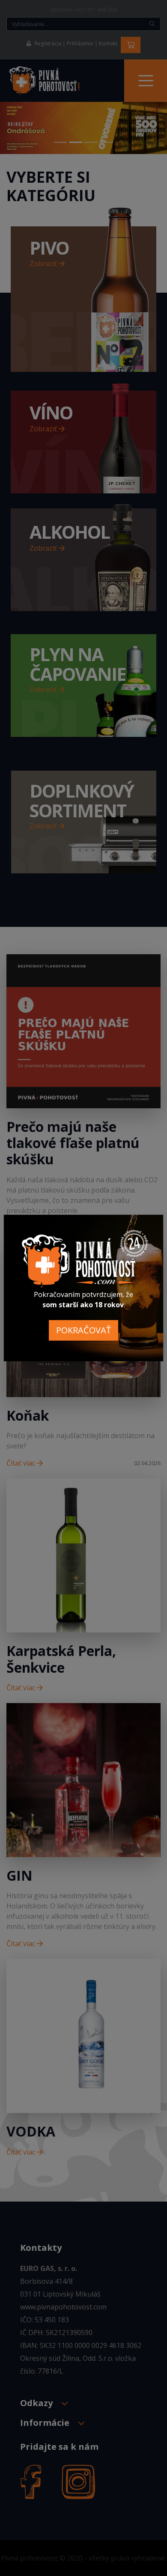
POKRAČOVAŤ (83, 1330)
